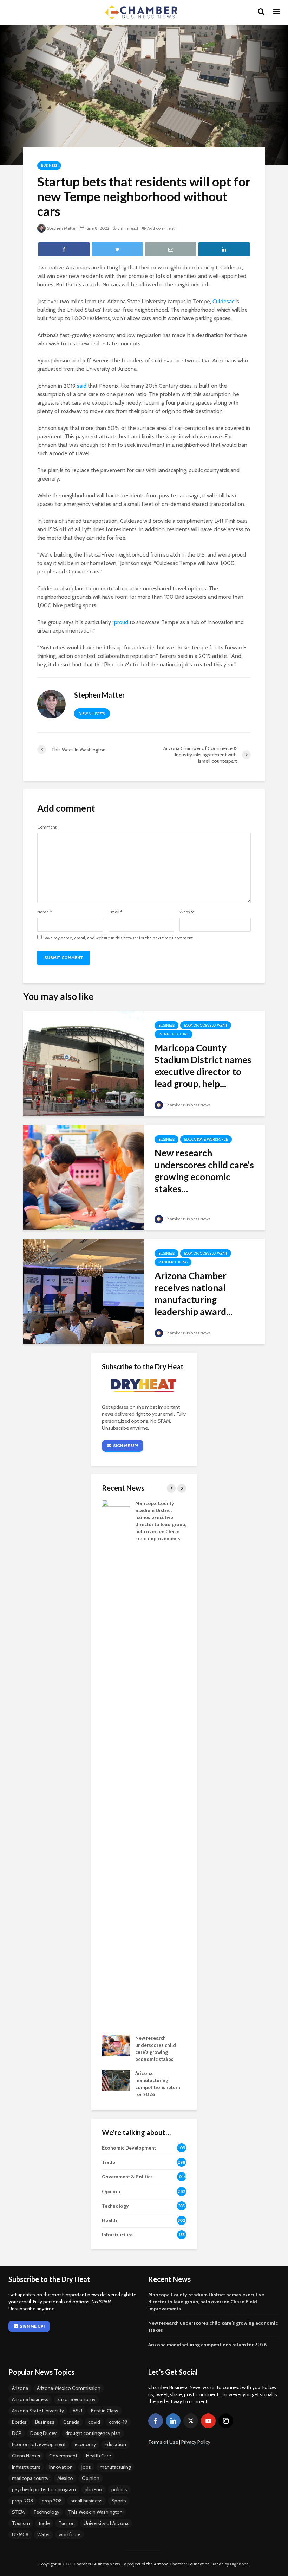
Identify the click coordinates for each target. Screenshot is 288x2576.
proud (121, 622)
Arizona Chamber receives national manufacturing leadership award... (194, 1294)
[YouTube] (208, 2421)
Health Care (99, 2456)
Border (19, 2422)
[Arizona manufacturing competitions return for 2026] (116, 2080)
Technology (46, 2512)
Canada (71, 2422)
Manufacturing (173, 1262)
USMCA (20, 2534)
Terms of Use (163, 2442)
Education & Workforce (206, 1139)
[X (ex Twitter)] (191, 2421)
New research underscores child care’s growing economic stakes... (204, 1171)
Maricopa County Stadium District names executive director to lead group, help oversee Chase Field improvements (206, 2302)
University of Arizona (106, 2523)
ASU (77, 2411)
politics (119, 2489)
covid (94, 2422)
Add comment (161, 228)
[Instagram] (226, 2421)
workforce (70, 2534)
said (82, 386)
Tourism (21, 2523)
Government (63, 2456)
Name (44, 912)
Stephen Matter (62, 228)
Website (187, 912)
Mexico (65, 2478)
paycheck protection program (44, 2489)
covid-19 (118, 2422)
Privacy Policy (196, 2442)
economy (85, 2444)
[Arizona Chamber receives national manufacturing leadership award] (84, 1291)
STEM (18, 2512)
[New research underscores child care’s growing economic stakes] (84, 1177)
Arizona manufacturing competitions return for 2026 (207, 2345)
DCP (17, 2433)
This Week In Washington (95, 2512)
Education (115, 2444)
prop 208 (52, 2501)
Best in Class (105, 2411)
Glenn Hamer (26, 2456)
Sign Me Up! (126, 1445)
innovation (61, 2467)
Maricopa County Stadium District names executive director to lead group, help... (203, 1066)
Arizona (20, 2388)
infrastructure (26, 2467)
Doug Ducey (43, 2433)
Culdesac (223, 301)
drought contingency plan (93, 2433)
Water (44, 2534)
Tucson (67, 2523)
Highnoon (239, 2564)
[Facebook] (156, 2421)
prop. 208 (22, 2501)
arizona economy (76, 2399)
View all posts (92, 714)
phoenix (94, 2489)
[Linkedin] (173, 2421)
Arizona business (30, 2399)
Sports (119, 2501)
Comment (47, 827)
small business (87, 2501)
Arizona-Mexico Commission (69, 2388)
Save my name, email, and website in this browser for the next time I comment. (119, 938)
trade (44, 2523)
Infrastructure (174, 1034)
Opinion (91, 2478)
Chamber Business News (187, 1105)
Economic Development (206, 1025)
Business (49, 166)
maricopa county (30, 2478)
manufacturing (115, 2467)
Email (115, 912)
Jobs (86, 2467)
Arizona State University (38, 2411)
